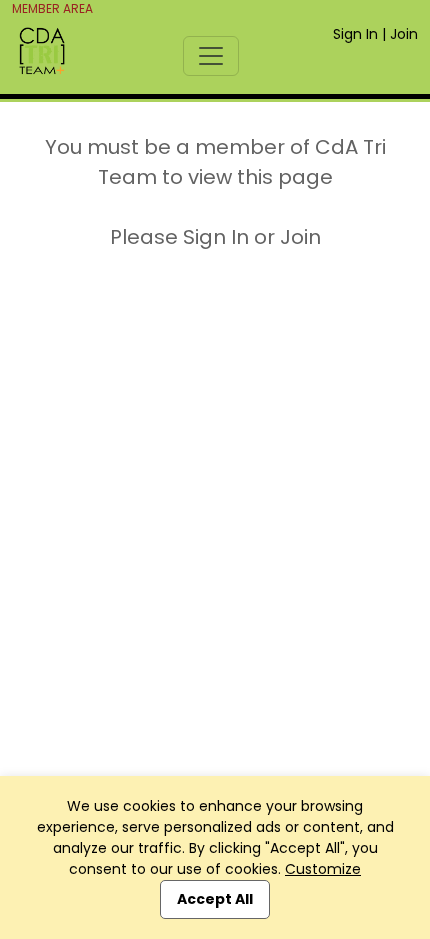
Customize (323, 869)
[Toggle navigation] (211, 56)
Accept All (215, 899)
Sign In (355, 34)
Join (404, 34)
